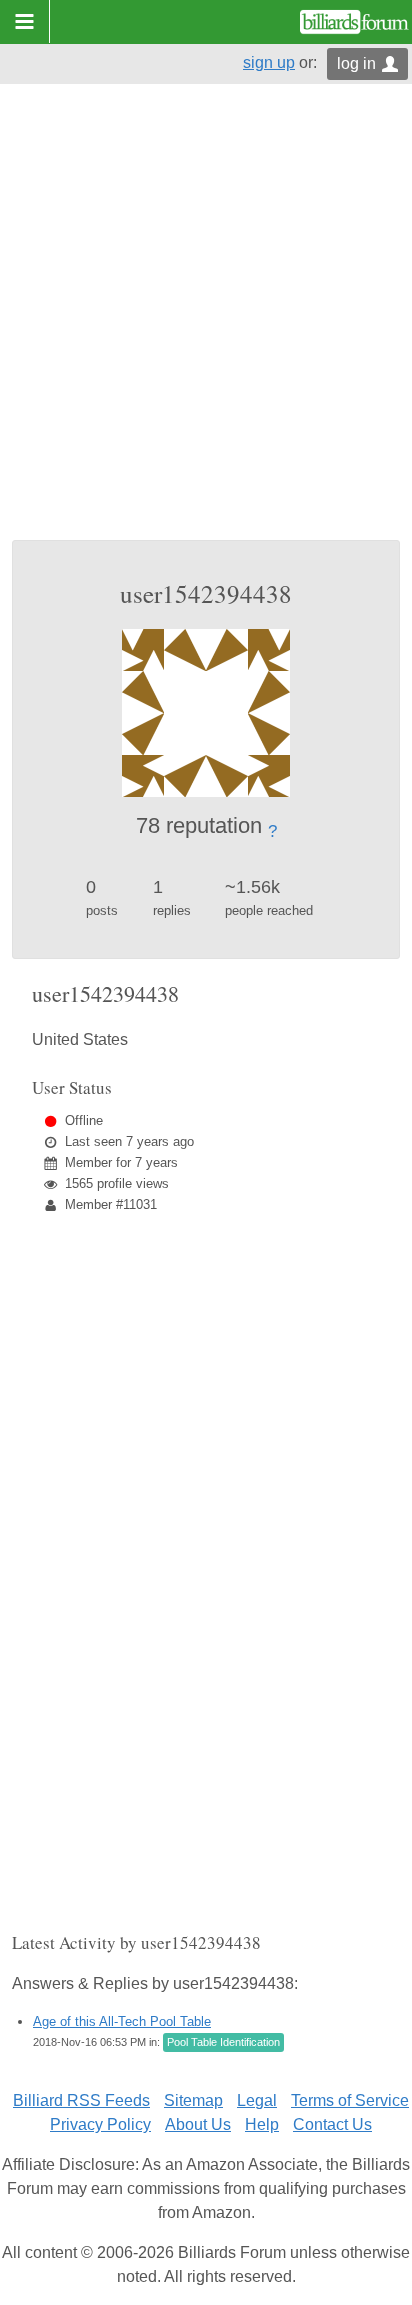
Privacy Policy (100, 2124)
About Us (198, 2124)
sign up (269, 62)
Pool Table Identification (223, 2042)
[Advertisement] (206, 324)
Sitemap (193, 2100)
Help (262, 2124)
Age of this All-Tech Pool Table (122, 2021)
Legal (257, 2100)
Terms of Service (350, 2100)
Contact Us (332, 2124)
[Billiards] (354, 22)
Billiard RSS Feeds (81, 2100)
